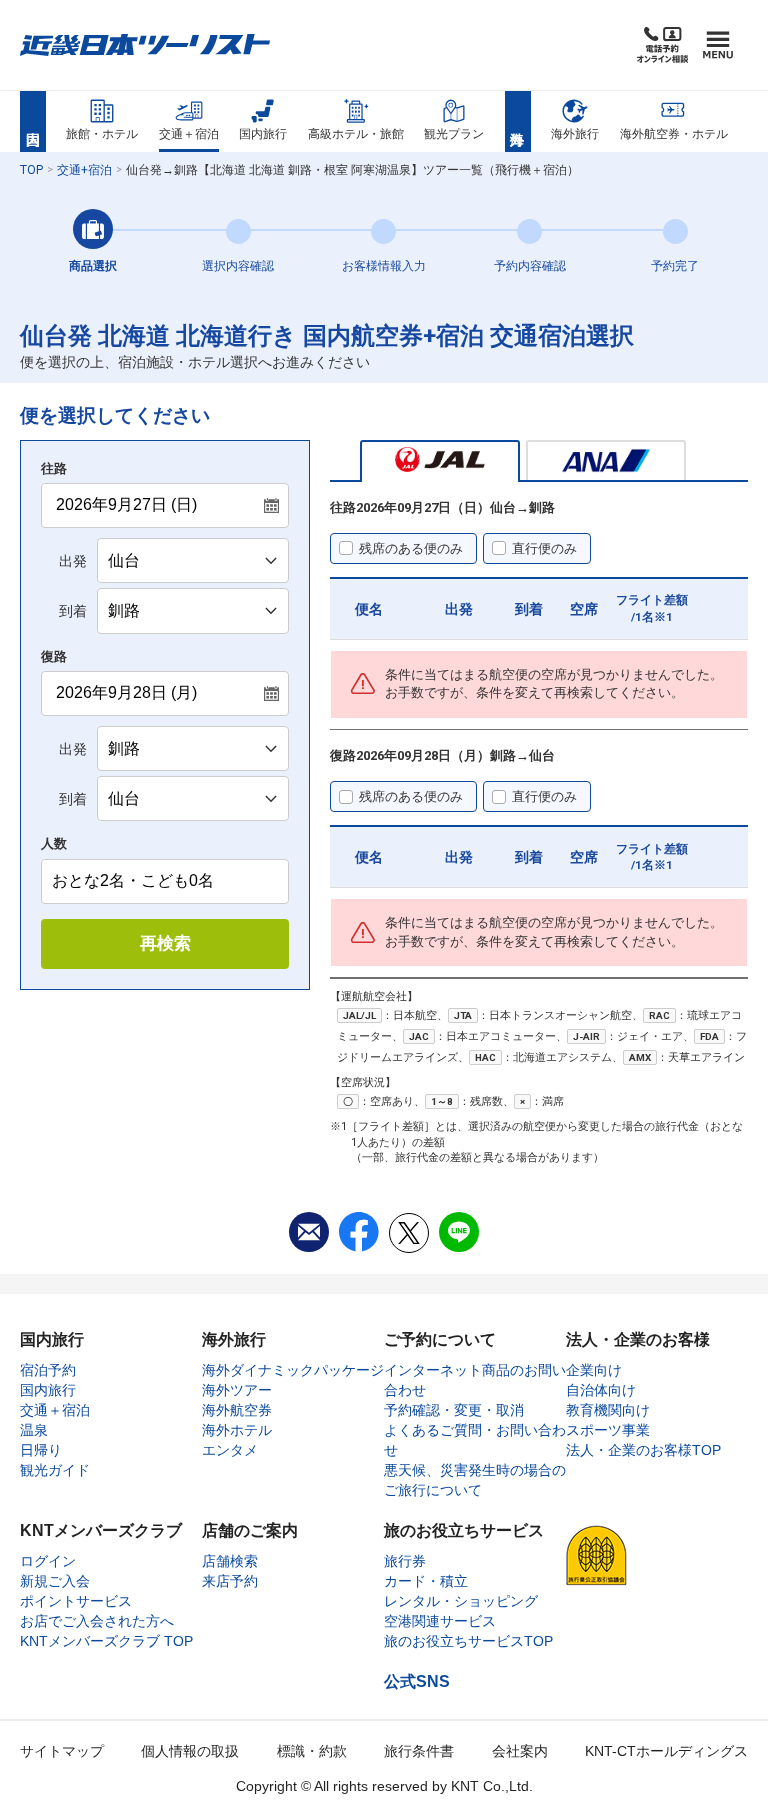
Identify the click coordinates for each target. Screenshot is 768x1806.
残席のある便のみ (411, 548)
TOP (31, 170)
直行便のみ (544, 548)
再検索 (165, 943)
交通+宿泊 (84, 170)
